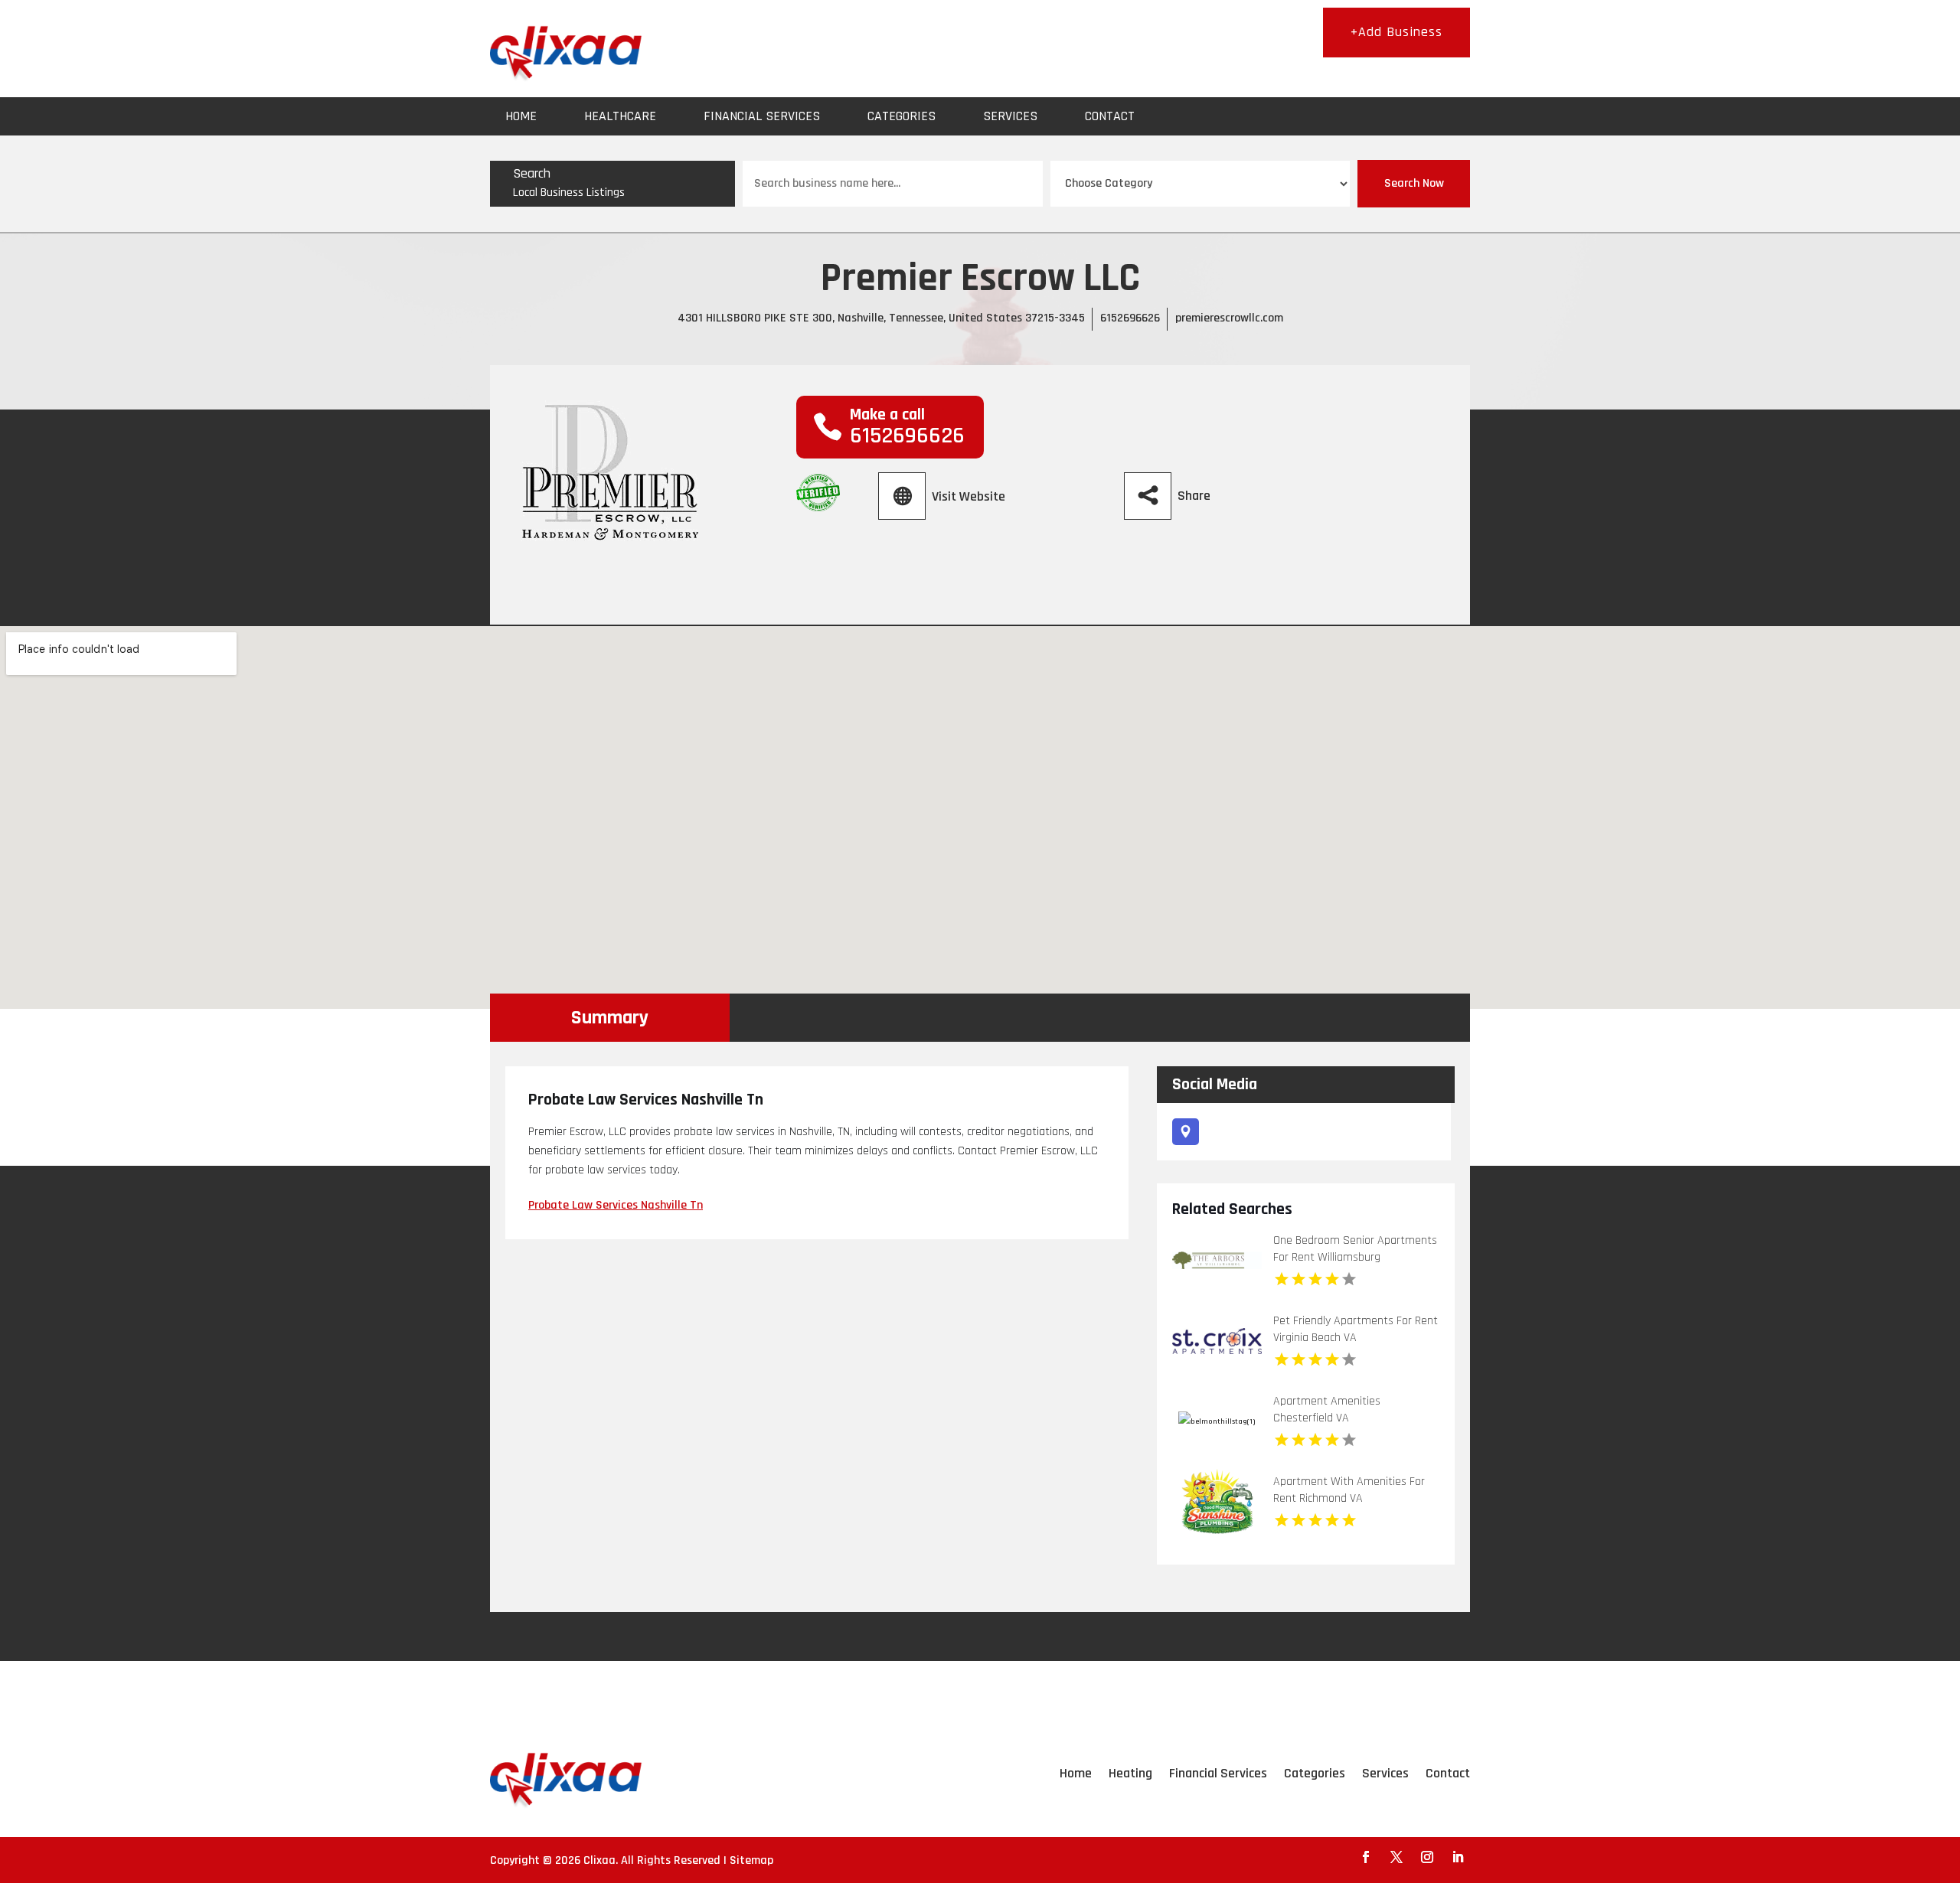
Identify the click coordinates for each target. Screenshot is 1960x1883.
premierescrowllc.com (1229, 318)
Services (1010, 116)
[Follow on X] (1396, 1857)
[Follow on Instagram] (1427, 1857)
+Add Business (1396, 32)
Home (521, 116)
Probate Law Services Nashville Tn (616, 1205)
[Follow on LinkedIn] (1458, 1857)
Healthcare (620, 116)
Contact (1110, 116)
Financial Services (762, 116)
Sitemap (751, 1860)
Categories (902, 116)
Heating (1130, 1773)
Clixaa (599, 1860)
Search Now (1414, 183)
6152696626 (1130, 318)
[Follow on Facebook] (1366, 1857)
